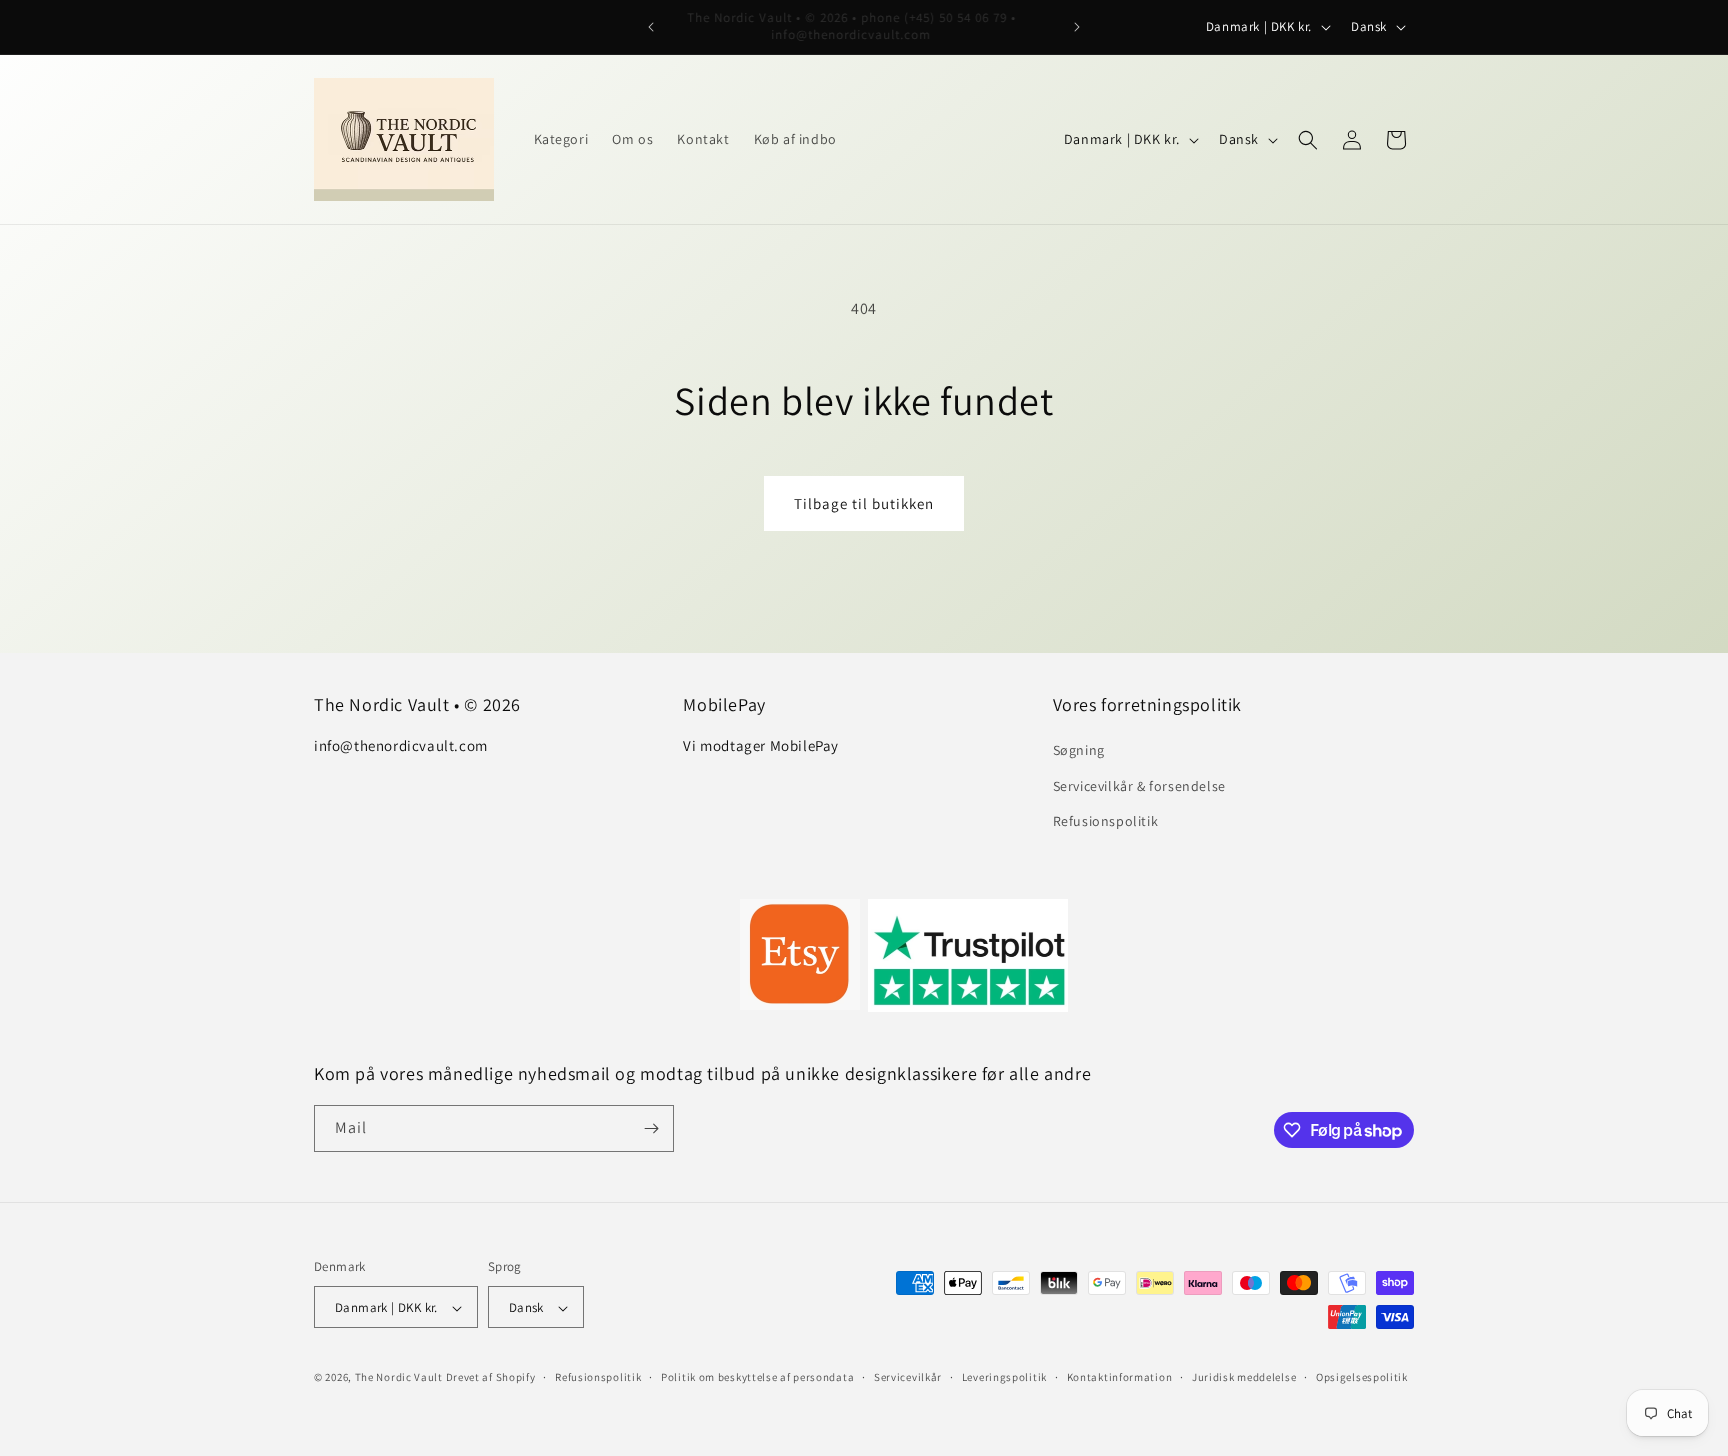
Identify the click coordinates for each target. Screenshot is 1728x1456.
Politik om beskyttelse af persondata (757, 1377)
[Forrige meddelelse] (651, 27)
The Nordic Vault (399, 1378)
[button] (1308, 140)
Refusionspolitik (1106, 821)
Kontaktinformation (1120, 1377)
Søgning (1079, 751)
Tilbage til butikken (864, 503)
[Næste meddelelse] (1077, 27)
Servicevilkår (908, 1377)
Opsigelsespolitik (1362, 1377)
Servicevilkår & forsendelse (1139, 786)
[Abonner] (651, 1128)
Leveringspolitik (1004, 1377)
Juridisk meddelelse (1244, 1377)
